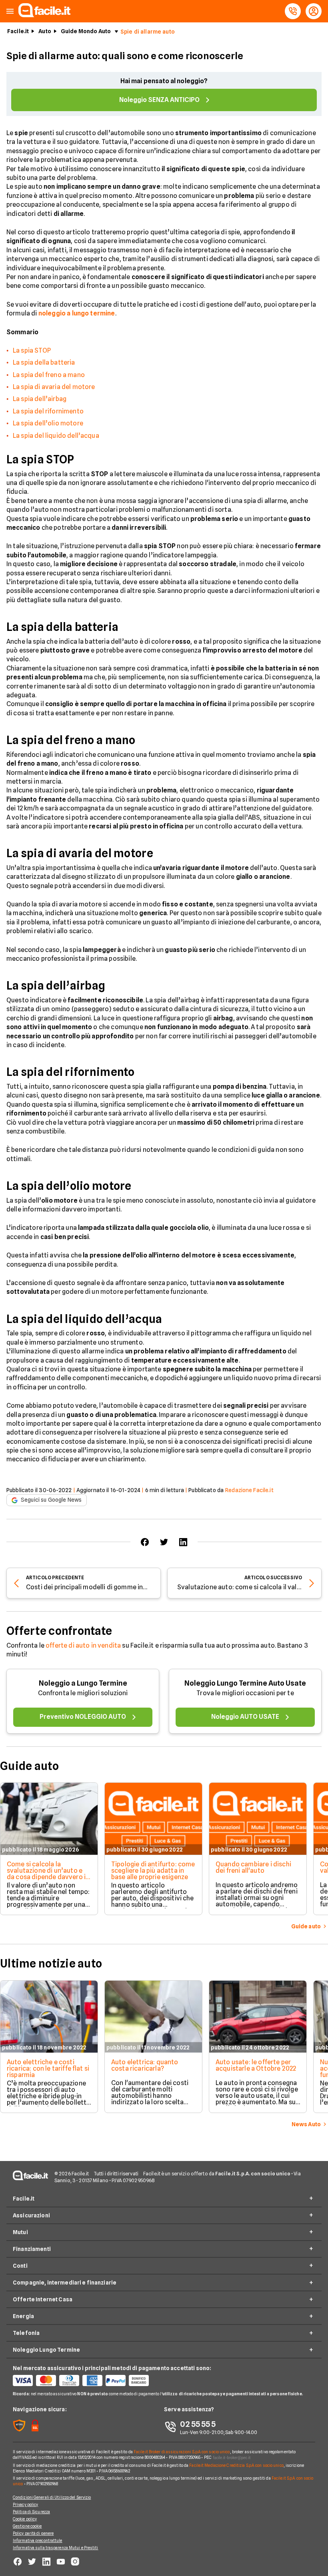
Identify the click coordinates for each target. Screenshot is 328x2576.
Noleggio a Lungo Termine (83, 1683)
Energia (23, 2316)
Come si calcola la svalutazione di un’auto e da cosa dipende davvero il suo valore (47, 1874)
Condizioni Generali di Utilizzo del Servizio (52, 2497)
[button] (10, 11)
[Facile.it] (44, 15)
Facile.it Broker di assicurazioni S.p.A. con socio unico (182, 2452)
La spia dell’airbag (40, 399)
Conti (20, 2266)
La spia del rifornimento (48, 411)
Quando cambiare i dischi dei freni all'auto (253, 1867)
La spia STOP (32, 350)
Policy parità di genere (33, 2533)
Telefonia (26, 2333)
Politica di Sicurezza (31, 2512)
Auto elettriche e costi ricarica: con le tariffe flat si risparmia (48, 2068)
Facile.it (18, 31)
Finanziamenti (32, 2249)
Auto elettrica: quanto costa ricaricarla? (145, 2065)
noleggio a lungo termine (77, 313)
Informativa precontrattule (38, 2540)
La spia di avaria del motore (54, 387)
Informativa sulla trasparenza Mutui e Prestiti (56, 2548)
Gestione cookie (27, 2526)
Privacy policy (25, 2504)
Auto (45, 31)
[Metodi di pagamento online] (88, 2380)
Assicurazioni (31, 2215)
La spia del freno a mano (49, 375)
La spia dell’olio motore (48, 423)
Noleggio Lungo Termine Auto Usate (245, 1683)
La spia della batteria (44, 362)
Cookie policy (25, 2519)
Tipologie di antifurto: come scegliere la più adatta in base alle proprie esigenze (153, 1871)
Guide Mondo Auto (86, 31)
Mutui (20, 2232)
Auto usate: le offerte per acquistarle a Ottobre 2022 (256, 2065)
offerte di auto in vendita (83, 1645)
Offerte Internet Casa (43, 2299)
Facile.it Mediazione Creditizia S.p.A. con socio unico (236, 2465)
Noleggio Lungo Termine (46, 2350)
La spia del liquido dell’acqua (56, 436)
